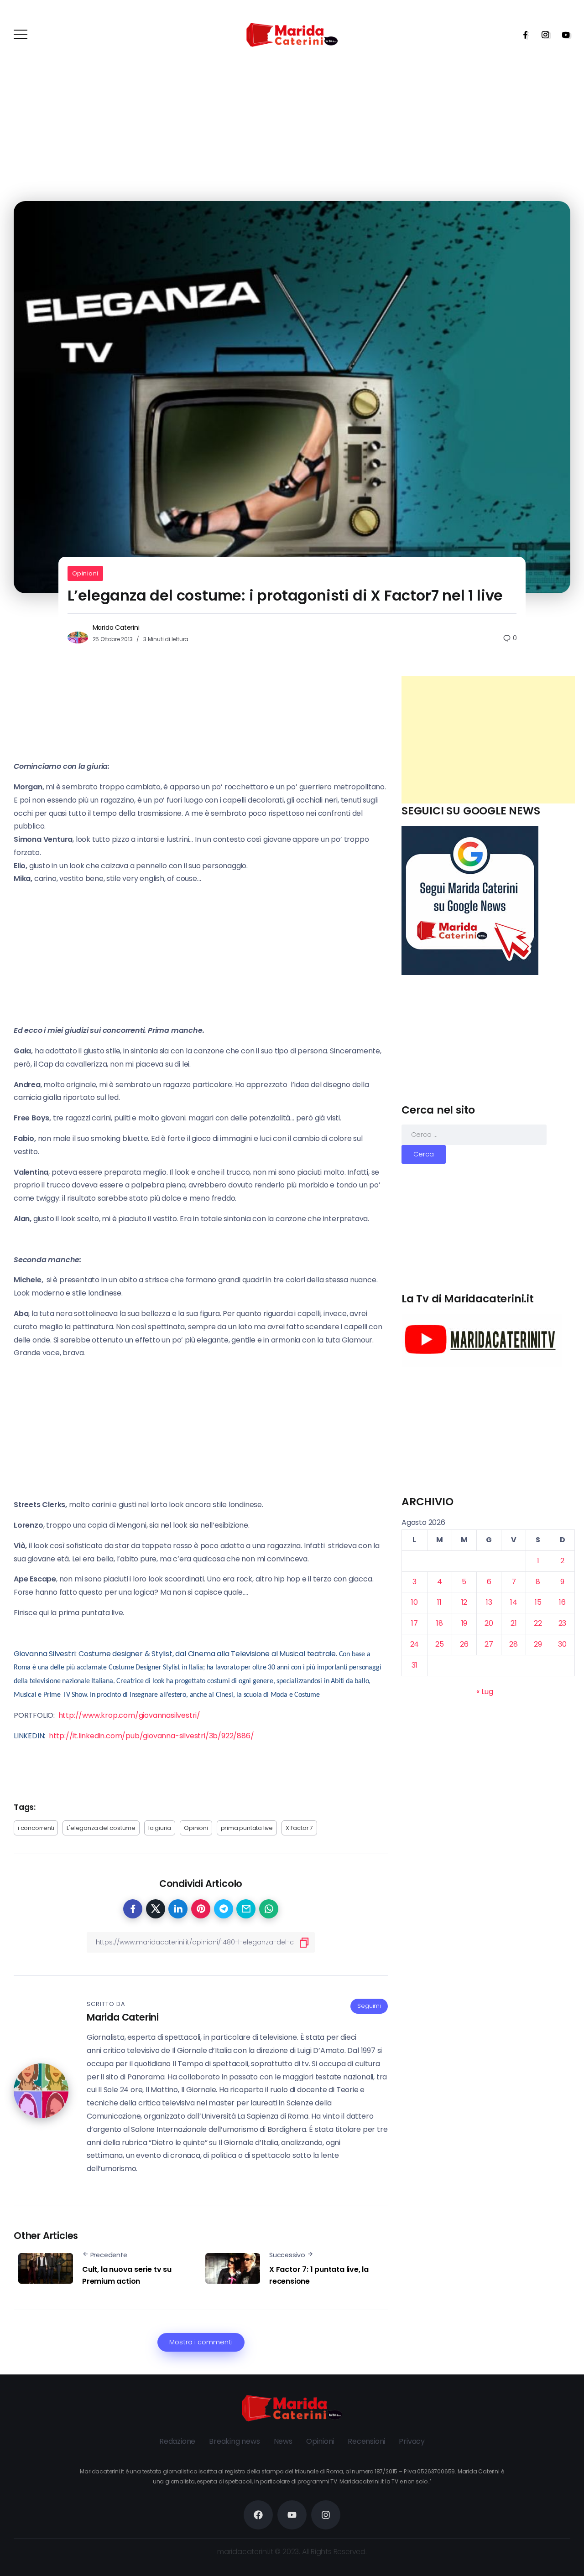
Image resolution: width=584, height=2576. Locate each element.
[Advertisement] (488, 740)
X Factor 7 (299, 1828)
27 (489, 1644)
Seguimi (369, 2006)
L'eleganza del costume (101, 1828)
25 (440, 1644)
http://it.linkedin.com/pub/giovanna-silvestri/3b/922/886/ (151, 1736)
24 (415, 1644)
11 (439, 1602)
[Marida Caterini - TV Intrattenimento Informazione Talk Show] (292, 34)
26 (464, 1644)
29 (538, 1644)
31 (415, 1665)
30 (562, 1644)
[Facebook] (522, 35)
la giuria (160, 1828)
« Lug (485, 1692)
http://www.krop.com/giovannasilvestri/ (129, 1715)
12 (464, 1602)
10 (415, 1602)
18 (440, 1623)
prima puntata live (247, 1828)
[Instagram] (542, 35)
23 (563, 1623)
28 (514, 1644)
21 (514, 1623)
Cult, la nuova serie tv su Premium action (127, 2275)
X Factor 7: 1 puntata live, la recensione (319, 2275)
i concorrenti (36, 1828)
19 (464, 1623)
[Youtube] (563, 35)
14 (514, 1602)
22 (538, 1623)
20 (489, 1623)
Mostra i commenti (201, 2342)
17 (415, 1623)
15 (538, 1602)
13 (489, 1602)
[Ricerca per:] (474, 1134)
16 (562, 1602)
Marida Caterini (116, 627)
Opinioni (85, 573)
